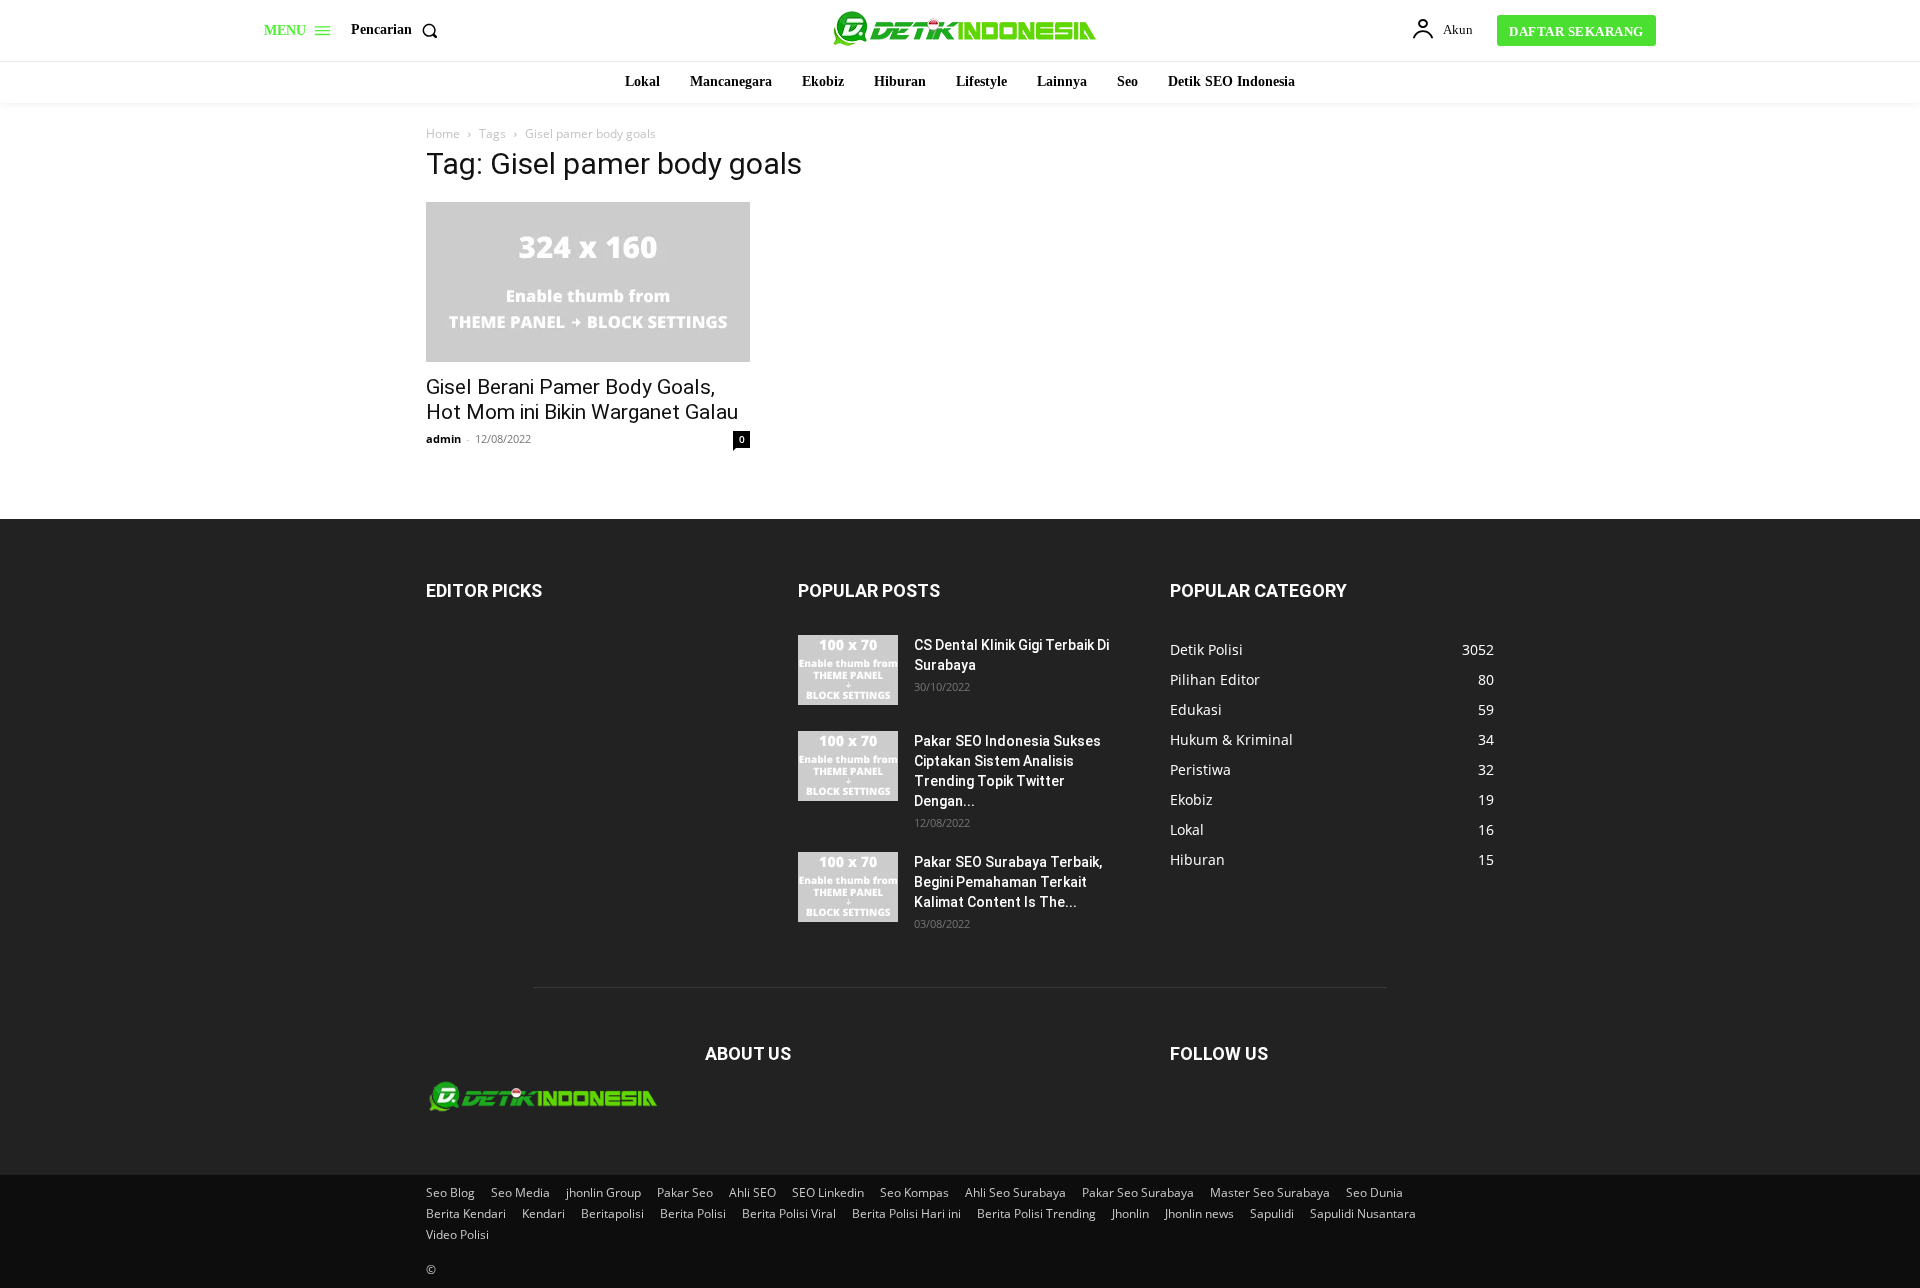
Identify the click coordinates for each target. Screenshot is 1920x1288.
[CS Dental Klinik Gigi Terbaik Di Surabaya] (848, 670)
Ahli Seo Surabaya (1015, 1192)
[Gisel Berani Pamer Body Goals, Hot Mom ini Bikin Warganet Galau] (588, 282)
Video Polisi (457, 1234)
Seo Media (520, 1192)
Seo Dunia (1374, 1192)
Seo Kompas (914, 1192)
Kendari (543, 1213)
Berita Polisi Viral (789, 1213)
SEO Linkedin (828, 1192)
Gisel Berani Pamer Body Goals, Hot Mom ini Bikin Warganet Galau (582, 399)
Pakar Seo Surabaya (1138, 1192)
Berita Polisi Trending (1036, 1213)
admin (443, 438)
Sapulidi (1272, 1213)
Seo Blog (450, 1192)
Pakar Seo (685, 1192)
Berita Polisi (693, 1213)
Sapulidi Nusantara (1363, 1213)
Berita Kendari (466, 1213)
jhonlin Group (603, 1192)
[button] (398, 30)
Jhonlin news (1199, 1213)
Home (443, 133)
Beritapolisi (612, 1213)
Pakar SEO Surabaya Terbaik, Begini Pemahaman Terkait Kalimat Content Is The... (1008, 882)
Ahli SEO (752, 1192)
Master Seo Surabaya (1270, 1192)
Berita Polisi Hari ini (906, 1213)
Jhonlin (1130, 1213)
